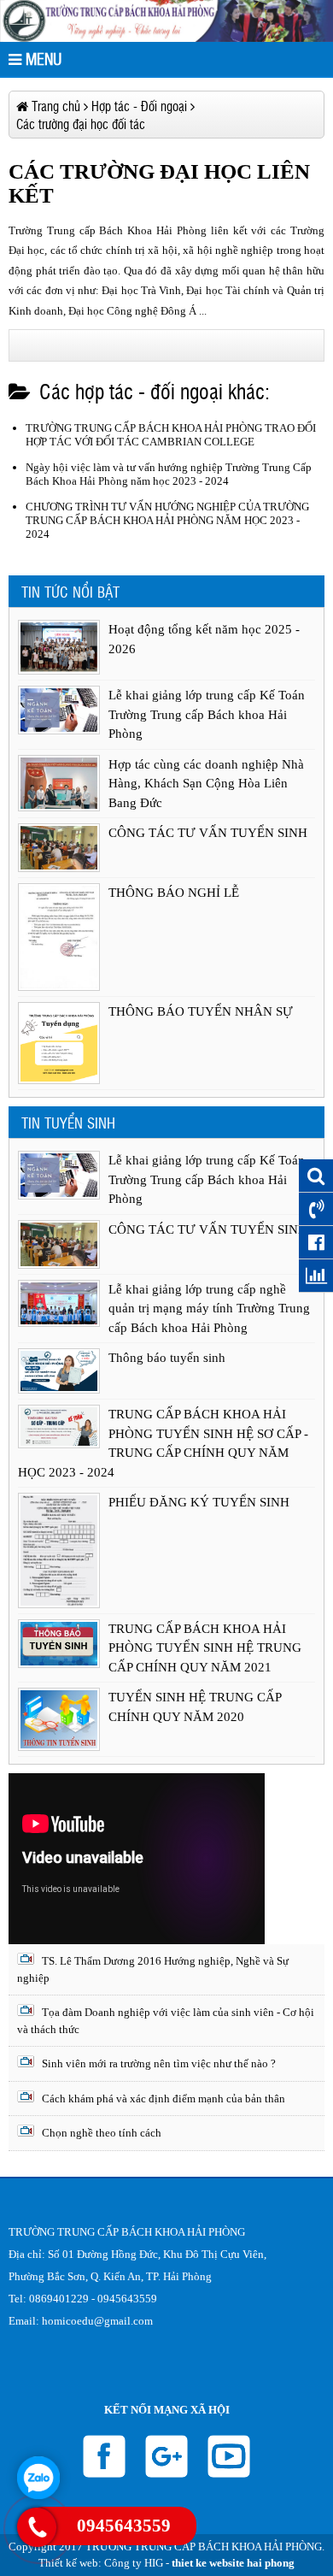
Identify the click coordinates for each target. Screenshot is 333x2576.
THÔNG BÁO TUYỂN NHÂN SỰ (201, 1011)
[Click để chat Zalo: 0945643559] (38, 2478)
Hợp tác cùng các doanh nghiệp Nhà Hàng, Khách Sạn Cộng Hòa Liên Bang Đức (206, 784)
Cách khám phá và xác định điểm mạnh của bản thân (162, 2099)
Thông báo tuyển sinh (167, 1358)
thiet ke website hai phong (233, 2563)
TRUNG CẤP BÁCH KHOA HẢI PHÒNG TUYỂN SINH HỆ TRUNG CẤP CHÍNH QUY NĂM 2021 (205, 1648)
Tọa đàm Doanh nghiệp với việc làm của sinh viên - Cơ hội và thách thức (166, 2021)
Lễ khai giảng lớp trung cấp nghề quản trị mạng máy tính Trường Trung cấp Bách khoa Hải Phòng (209, 1309)
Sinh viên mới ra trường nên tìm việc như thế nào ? (158, 2063)
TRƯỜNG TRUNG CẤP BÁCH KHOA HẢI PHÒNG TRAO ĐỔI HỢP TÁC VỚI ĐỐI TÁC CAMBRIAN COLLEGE (171, 435)
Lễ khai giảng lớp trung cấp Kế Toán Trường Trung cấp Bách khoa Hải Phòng (207, 714)
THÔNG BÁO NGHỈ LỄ (174, 893)
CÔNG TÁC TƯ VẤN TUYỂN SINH (208, 833)
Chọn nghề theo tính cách (100, 2133)
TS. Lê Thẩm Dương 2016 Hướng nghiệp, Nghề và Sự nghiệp (153, 1969)
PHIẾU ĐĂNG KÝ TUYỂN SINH (199, 1502)
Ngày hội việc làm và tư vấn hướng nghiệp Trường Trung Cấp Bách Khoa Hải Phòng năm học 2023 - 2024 (169, 474)
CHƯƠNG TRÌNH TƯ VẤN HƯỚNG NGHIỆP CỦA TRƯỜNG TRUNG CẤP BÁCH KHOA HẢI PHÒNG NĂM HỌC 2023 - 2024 (167, 520)
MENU (41, 59)
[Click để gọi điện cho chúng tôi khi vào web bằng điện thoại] (36, 2527)
